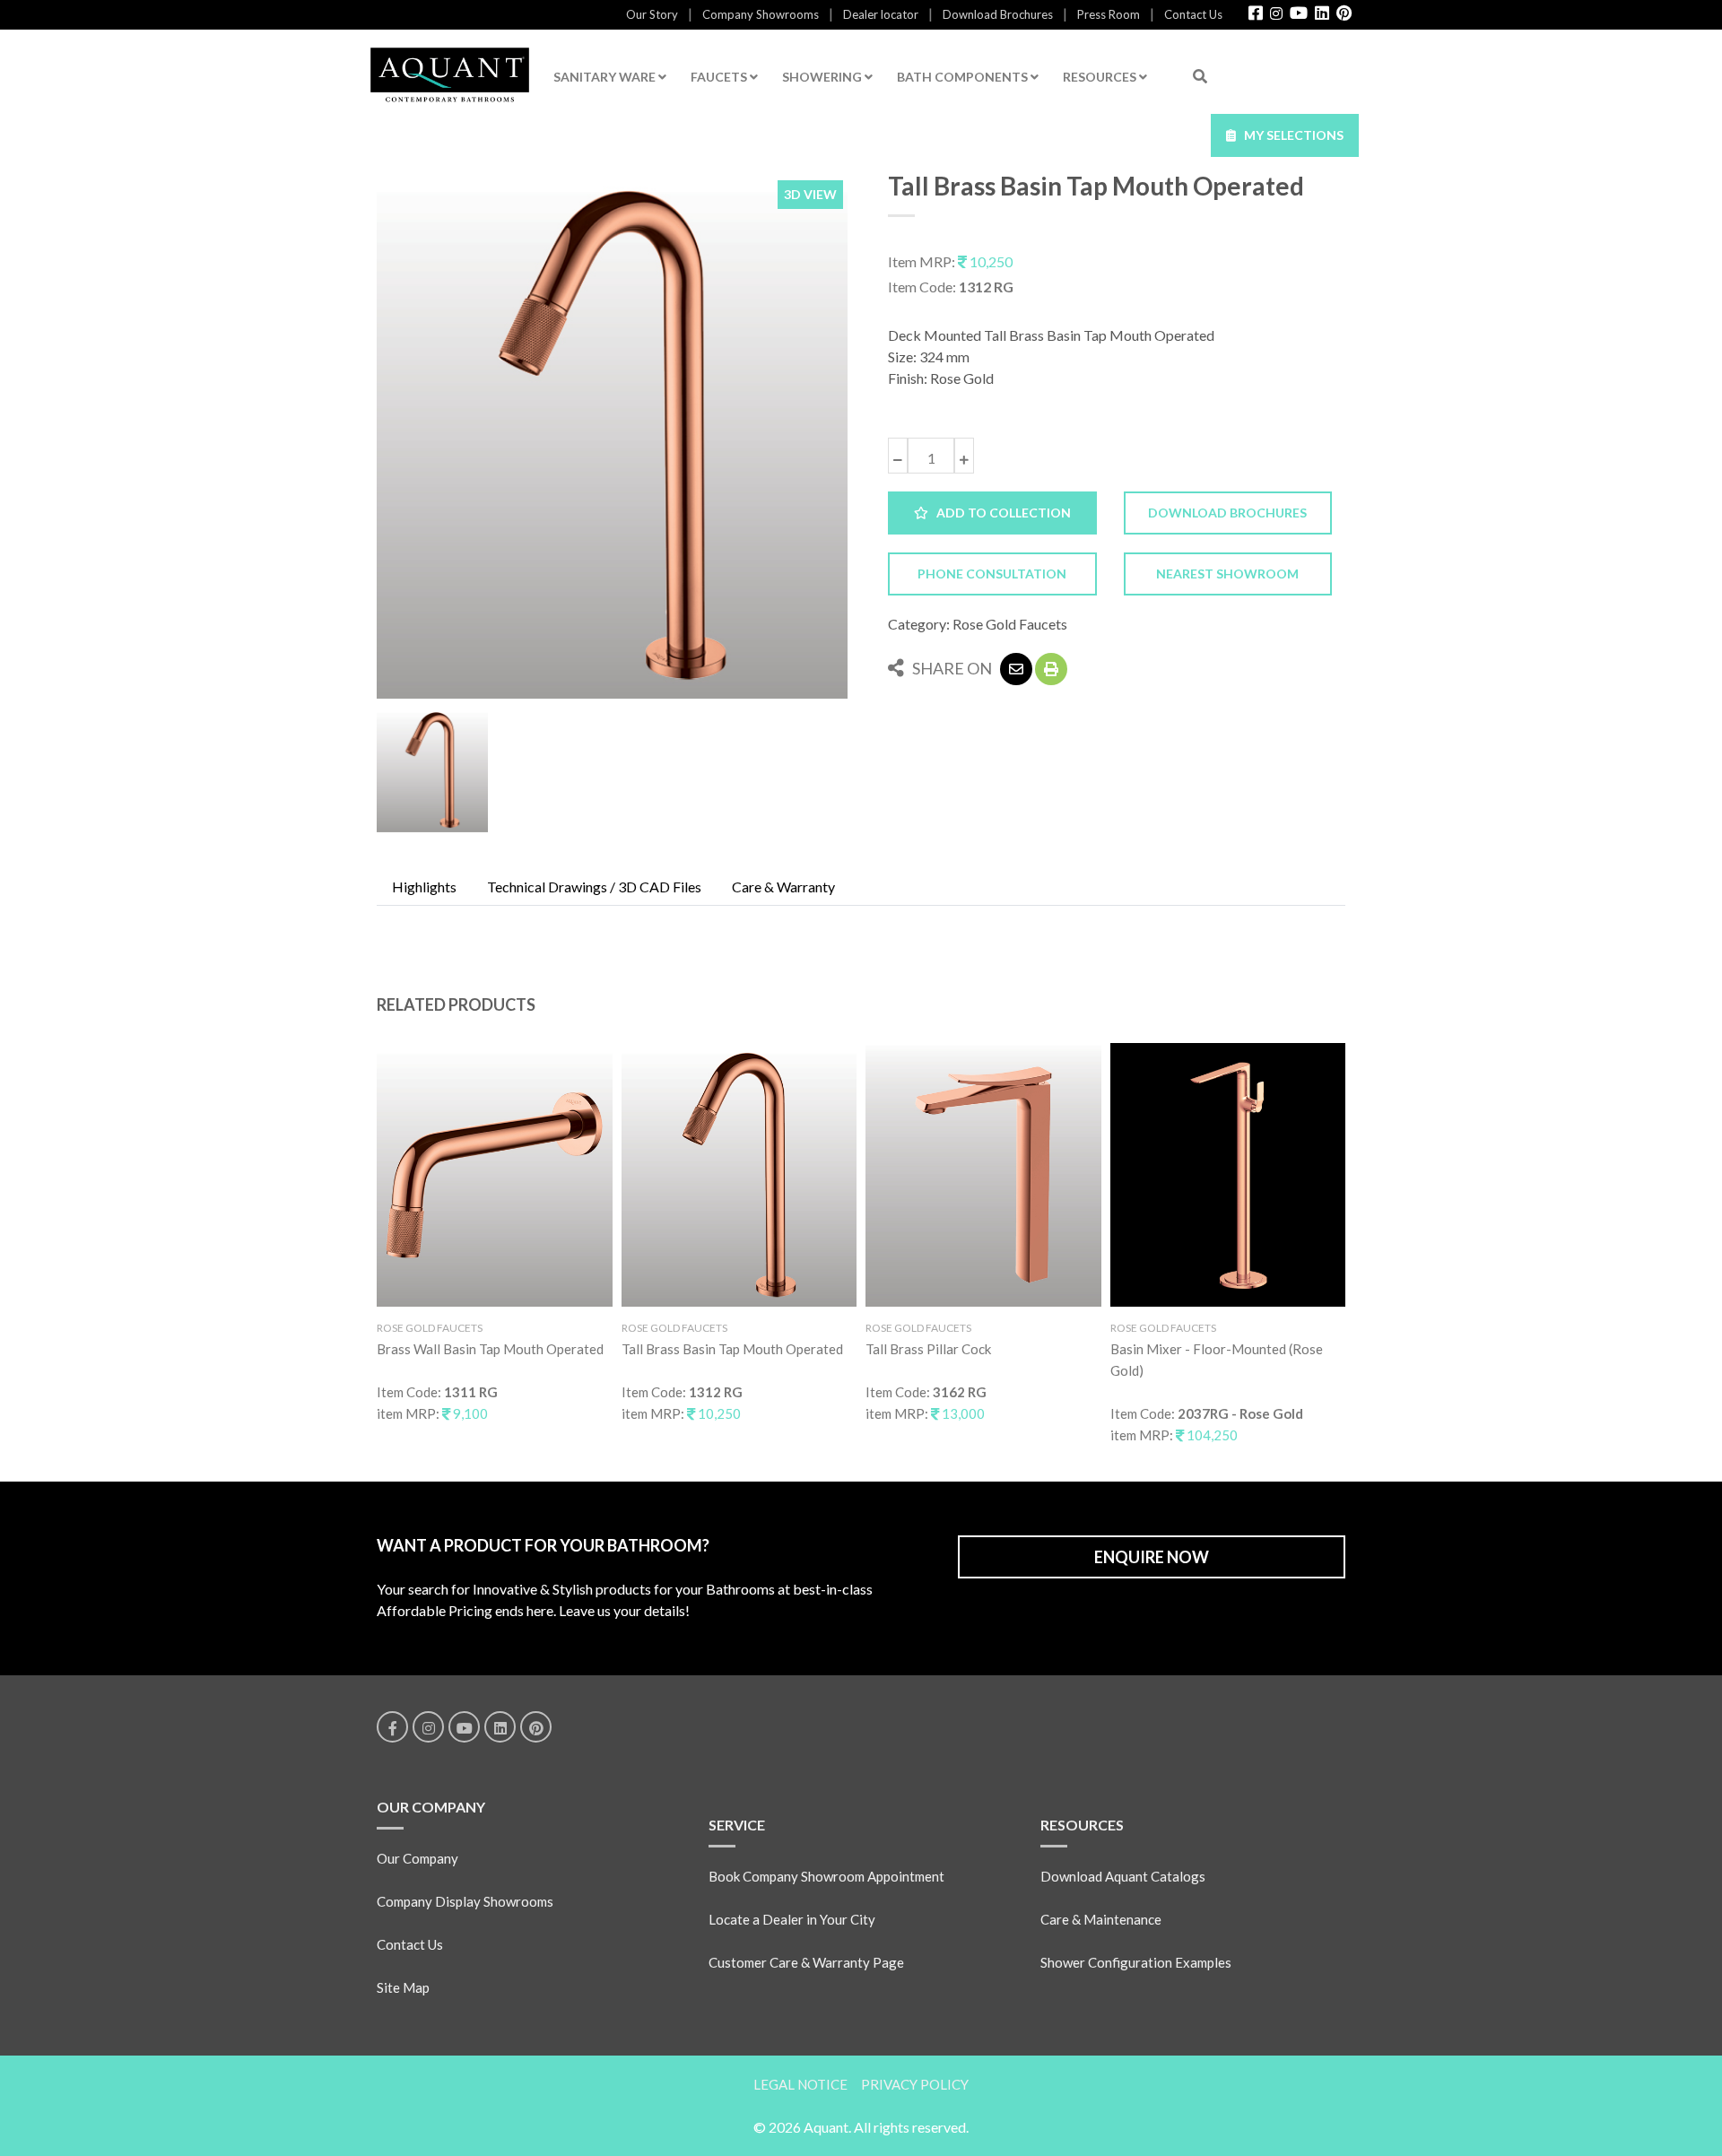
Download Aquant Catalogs (1123, 1876)
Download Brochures (998, 14)
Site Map (403, 1987)
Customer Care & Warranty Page (806, 1962)
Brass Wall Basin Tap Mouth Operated (490, 1349)
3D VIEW (810, 194)
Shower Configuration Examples (1136, 1962)
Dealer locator (881, 14)
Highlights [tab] (424, 887)
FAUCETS (720, 77)
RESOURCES (1101, 77)
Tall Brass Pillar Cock (928, 1349)
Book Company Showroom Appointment (826, 1876)
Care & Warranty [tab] (783, 887)
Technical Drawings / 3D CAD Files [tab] (594, 887)
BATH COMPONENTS (964, 77)
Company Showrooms (761, 14)
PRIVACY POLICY (915, 2084)
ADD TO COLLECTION (1000, 513)
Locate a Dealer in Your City (792, 1919)
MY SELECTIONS (1290, 135)
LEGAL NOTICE (800, 2084)
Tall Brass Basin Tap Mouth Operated (732, 1349)
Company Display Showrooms (465, 1901)
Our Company (417, 1858)
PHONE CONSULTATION (992, 574)
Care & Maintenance (1101, 1919)
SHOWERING (823, 77)
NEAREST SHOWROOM (1227, 574)
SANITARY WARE (606, 77)
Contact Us (1193, 14)
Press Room (1109, 14)
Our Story (652, 14)
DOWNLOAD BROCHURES (1227, 513)
